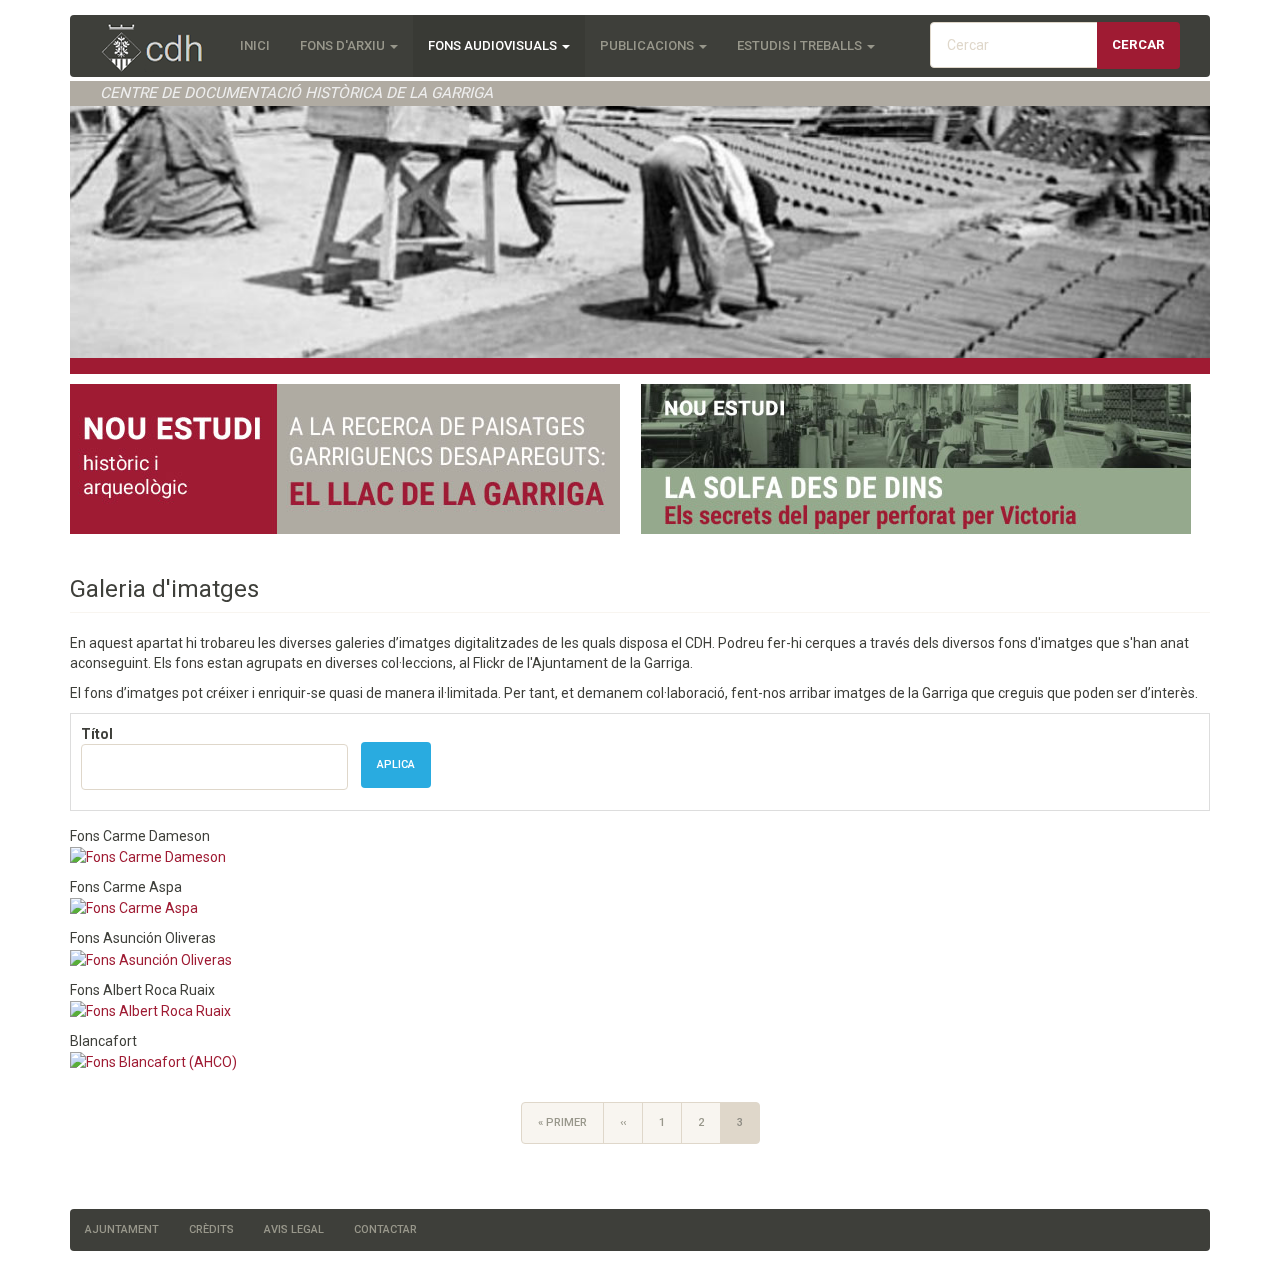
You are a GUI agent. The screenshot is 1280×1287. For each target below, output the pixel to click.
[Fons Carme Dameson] (148, 856)
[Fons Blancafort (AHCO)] (153, 1061)
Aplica (396, 764)
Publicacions (648, 45)
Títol (97, 734)
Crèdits (211, 1229)
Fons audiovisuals (494, 45)
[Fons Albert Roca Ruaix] (150, 1010)
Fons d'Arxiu (344, 45)
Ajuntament (122, 1229)
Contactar (385, 1229)
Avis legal (294, 1229)
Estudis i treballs (801, 45)
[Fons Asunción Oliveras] (151, 958)
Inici (255, 45)
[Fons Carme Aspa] (134, 907)
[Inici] (162, 49)
